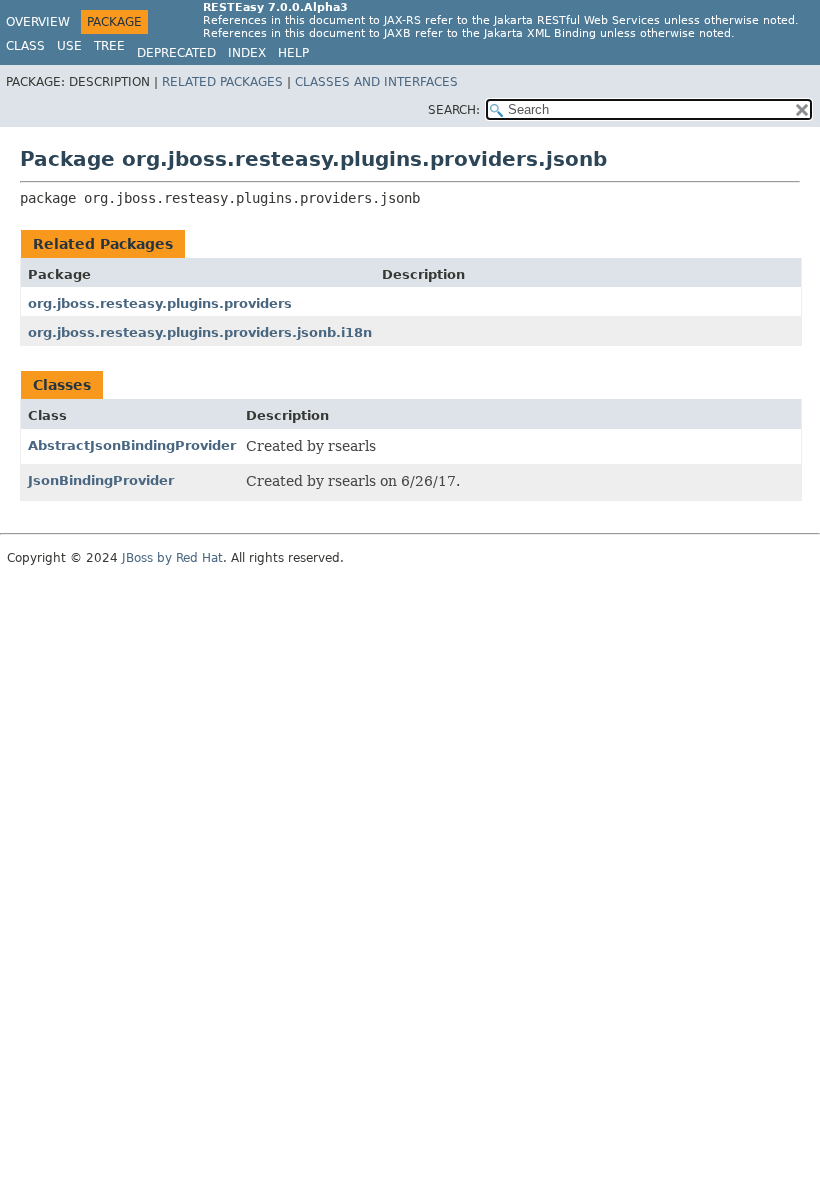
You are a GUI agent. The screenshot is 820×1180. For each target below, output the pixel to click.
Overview (38, 22)
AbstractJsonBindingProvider (132, 445)
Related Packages (222, 82)
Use (69, 46)
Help (293, 53)
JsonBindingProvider (101, 480)
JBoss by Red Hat (172, 558)
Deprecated (176, 53)
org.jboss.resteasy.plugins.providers (160, 303)
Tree (109, 46)
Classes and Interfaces (376, 82)
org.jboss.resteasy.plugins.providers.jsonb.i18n (200, 332)
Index (247, 53)
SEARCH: (454, 110)
